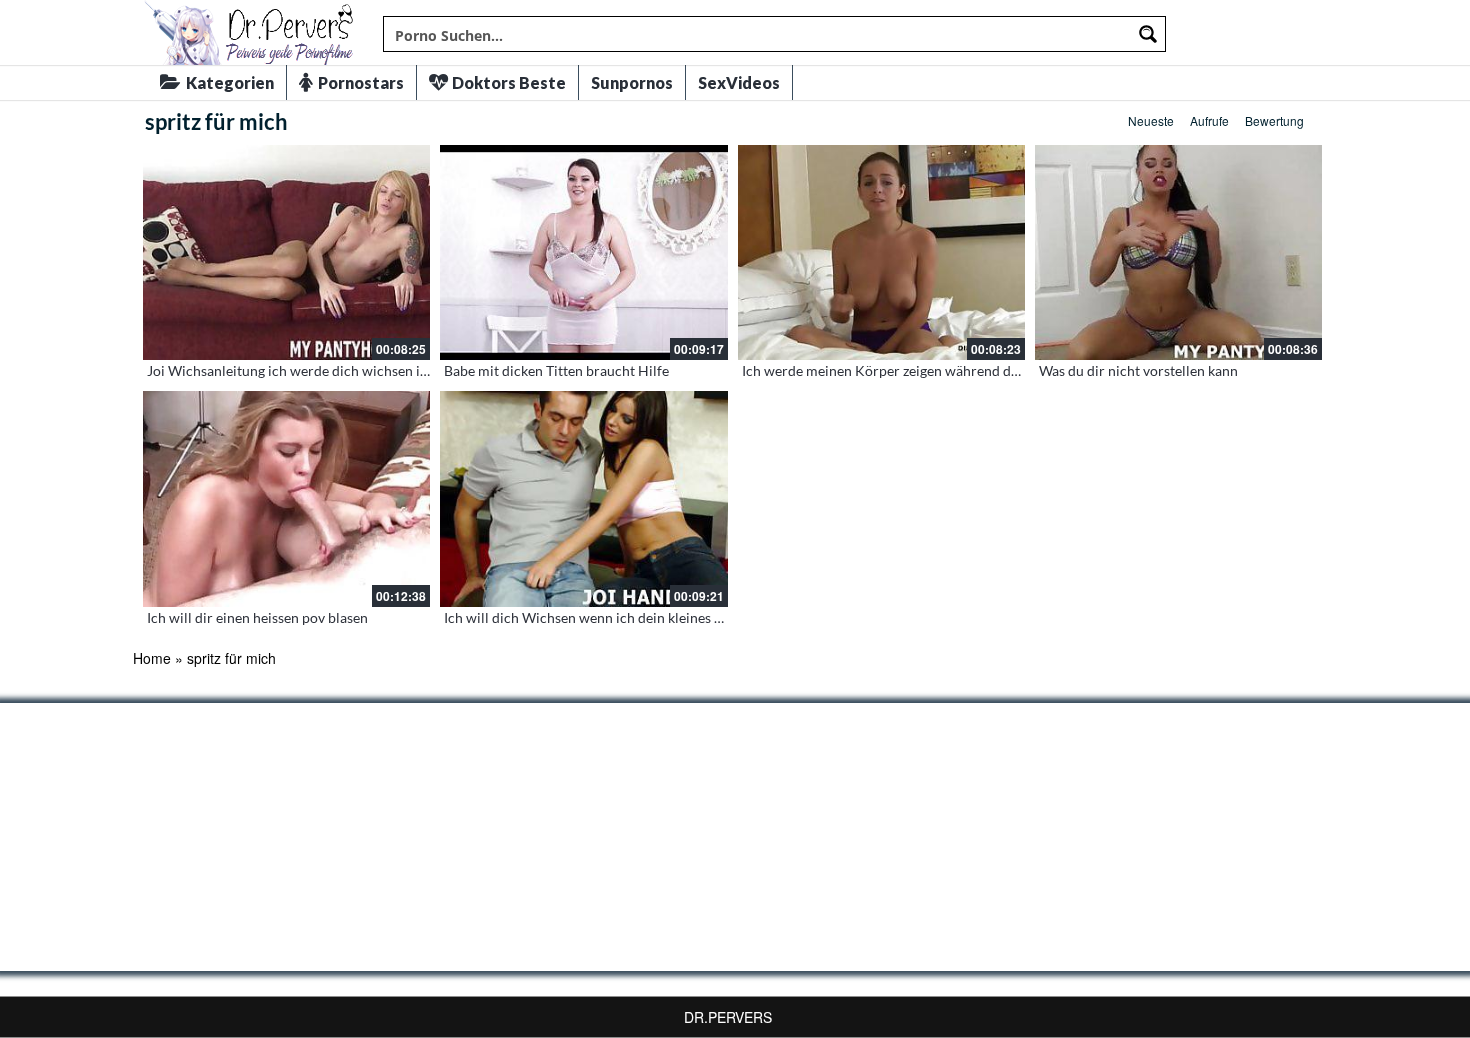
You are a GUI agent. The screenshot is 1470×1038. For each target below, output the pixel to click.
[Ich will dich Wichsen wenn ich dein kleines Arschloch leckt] (583, 498)
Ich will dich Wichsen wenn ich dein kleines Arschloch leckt (627, 617)
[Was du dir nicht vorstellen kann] (1178, 252)
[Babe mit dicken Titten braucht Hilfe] (583, 252)
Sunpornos (632, 82)
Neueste (1151, 120)
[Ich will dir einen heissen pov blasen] (286, 498)
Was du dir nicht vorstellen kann (1138, 370)
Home (152, 658)
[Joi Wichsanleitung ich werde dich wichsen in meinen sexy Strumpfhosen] (286, 252)
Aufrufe (1209, 120)
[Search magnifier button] (1148, 34)
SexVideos (739, 82)
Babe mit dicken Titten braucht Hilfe (556, 370)
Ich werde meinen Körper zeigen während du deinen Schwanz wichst (953, 370)
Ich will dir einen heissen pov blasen (257, 617)
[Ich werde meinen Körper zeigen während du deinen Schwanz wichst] (881, 252)
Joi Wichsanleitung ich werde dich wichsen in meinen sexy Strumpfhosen (372, 370)
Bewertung (1274, 120)
